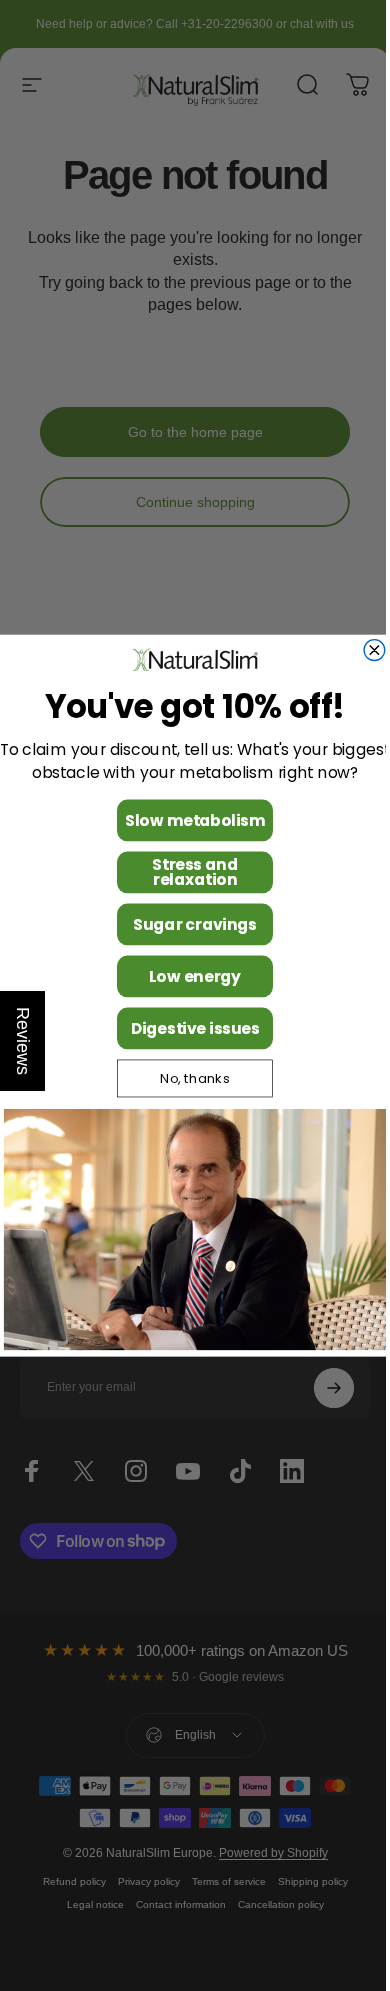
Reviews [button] (23, 1041)
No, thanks (188, 1078)
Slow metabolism (188, 819)
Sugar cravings (188, 923)
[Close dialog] (367, 649)
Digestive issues (187, 1027)
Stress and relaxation (187, 871)
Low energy (188, 975)
